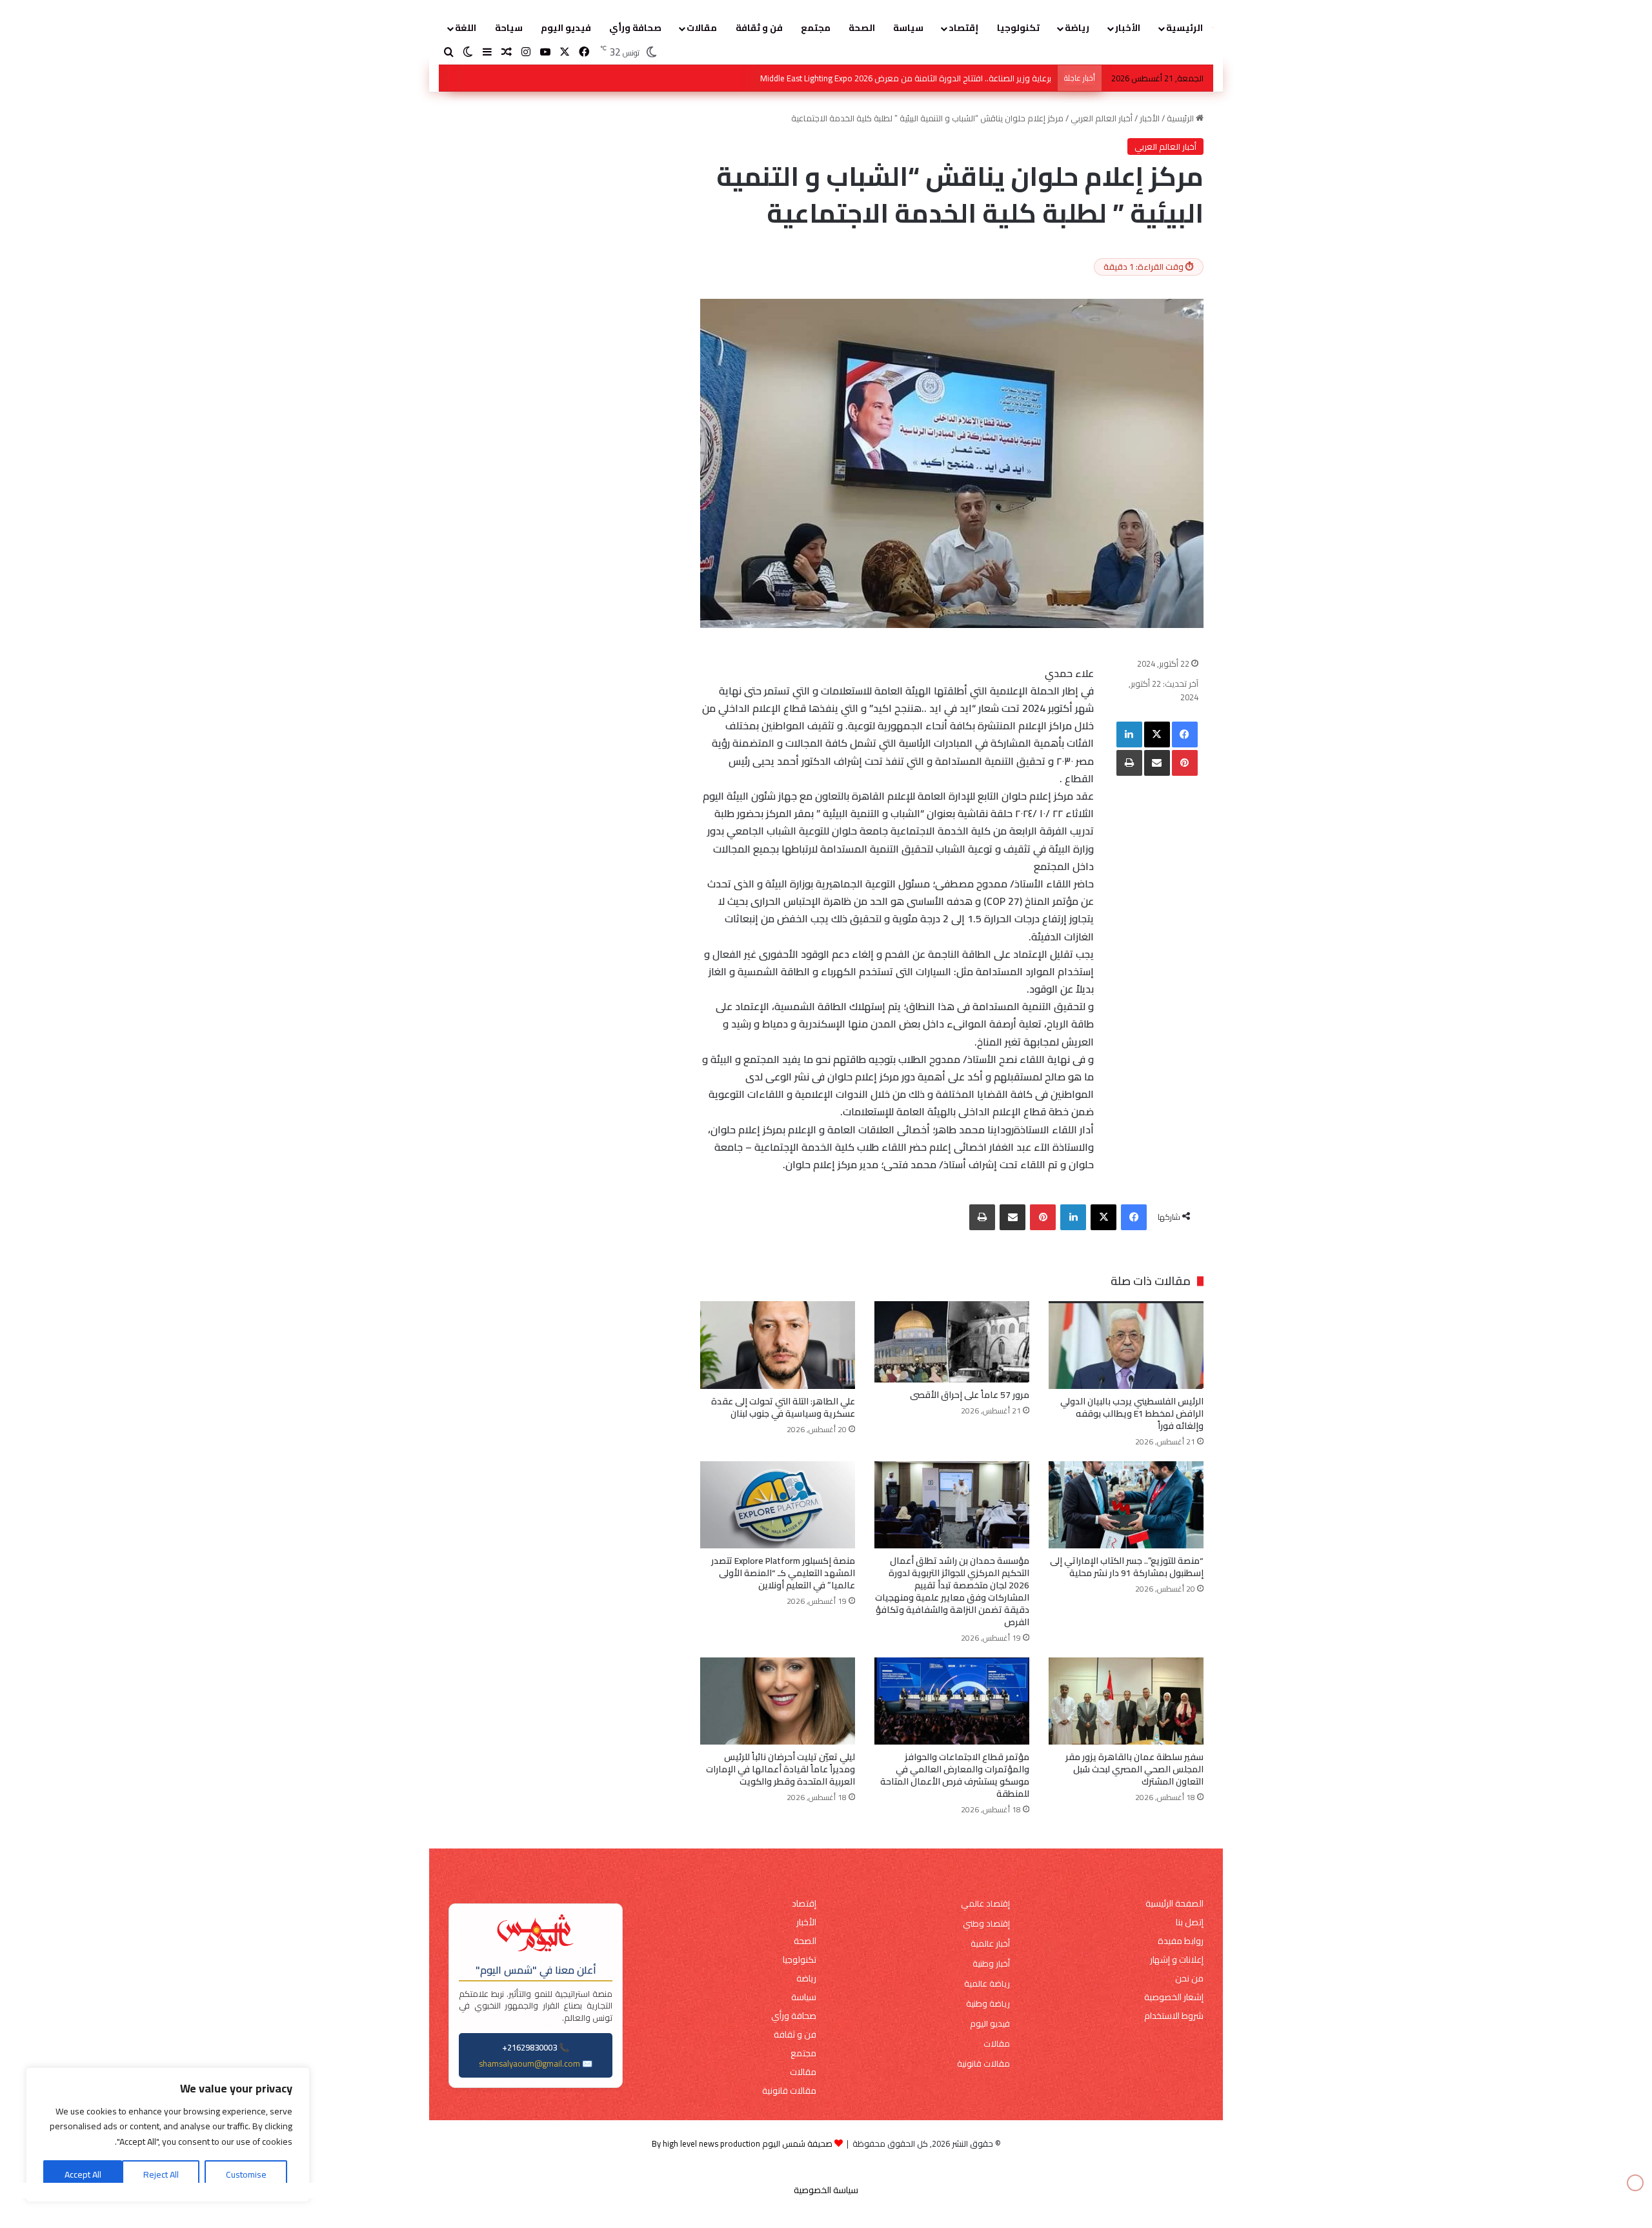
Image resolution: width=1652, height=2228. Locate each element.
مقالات (702, 28)
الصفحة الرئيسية (1174, 1904)
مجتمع (816, 28)
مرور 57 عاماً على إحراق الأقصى (970, 1395)
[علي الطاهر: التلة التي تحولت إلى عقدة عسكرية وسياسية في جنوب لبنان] (778, 1345)
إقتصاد (963, 28)
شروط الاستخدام (1174, 2016)
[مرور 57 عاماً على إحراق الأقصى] (952, 1342)
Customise (246, 2174)
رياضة (1077, 28)
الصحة (862, 28)
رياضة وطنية (988, 2004)
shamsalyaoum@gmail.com (529, 2063)
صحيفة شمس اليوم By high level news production (742, 2143)
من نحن (1189, 1979)
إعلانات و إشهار (1177, 1960)
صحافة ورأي (635, 28)
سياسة (908, 28)
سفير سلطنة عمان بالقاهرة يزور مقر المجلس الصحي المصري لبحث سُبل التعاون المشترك (1134, 1769)
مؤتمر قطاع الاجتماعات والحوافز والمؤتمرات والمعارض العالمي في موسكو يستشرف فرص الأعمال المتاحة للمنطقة (955, 1775)
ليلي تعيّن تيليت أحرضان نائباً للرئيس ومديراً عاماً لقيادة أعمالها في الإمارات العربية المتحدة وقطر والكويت (781, 1769)
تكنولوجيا (1018, 28)
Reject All (161, 2174)
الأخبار (1128, 28)
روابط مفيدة (1181, 1941)
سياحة (509, 28)
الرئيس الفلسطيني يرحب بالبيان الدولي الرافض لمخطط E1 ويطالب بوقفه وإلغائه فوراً (905, 78)
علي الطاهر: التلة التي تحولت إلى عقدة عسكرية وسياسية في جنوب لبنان (783, 1407)
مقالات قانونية (983, 2064)
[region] (168, 2135)
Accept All (83, 2174)
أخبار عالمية (990, 1944)
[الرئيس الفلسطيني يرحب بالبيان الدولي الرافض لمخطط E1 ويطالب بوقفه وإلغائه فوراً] (1126, 1345)
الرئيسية (1184, 28)
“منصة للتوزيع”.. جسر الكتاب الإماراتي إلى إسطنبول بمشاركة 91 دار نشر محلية (1127, 1567)
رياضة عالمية (987, 1984)
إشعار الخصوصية (1174, 1997)
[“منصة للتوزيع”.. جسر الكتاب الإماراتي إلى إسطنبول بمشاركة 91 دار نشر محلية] (1126, 1505)
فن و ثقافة (759, 28)
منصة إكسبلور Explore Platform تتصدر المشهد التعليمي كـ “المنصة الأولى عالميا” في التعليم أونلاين (783, 1573)
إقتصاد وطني (986, 1924)
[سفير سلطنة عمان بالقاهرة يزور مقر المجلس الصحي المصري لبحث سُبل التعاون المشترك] (1126, 1701)
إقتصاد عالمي (985, 1904)
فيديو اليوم (566, 28)
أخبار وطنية (991, 1964)
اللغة (466, 28)
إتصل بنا (1190, 1922)
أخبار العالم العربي (1102, 118)
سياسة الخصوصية (826, 2190)
